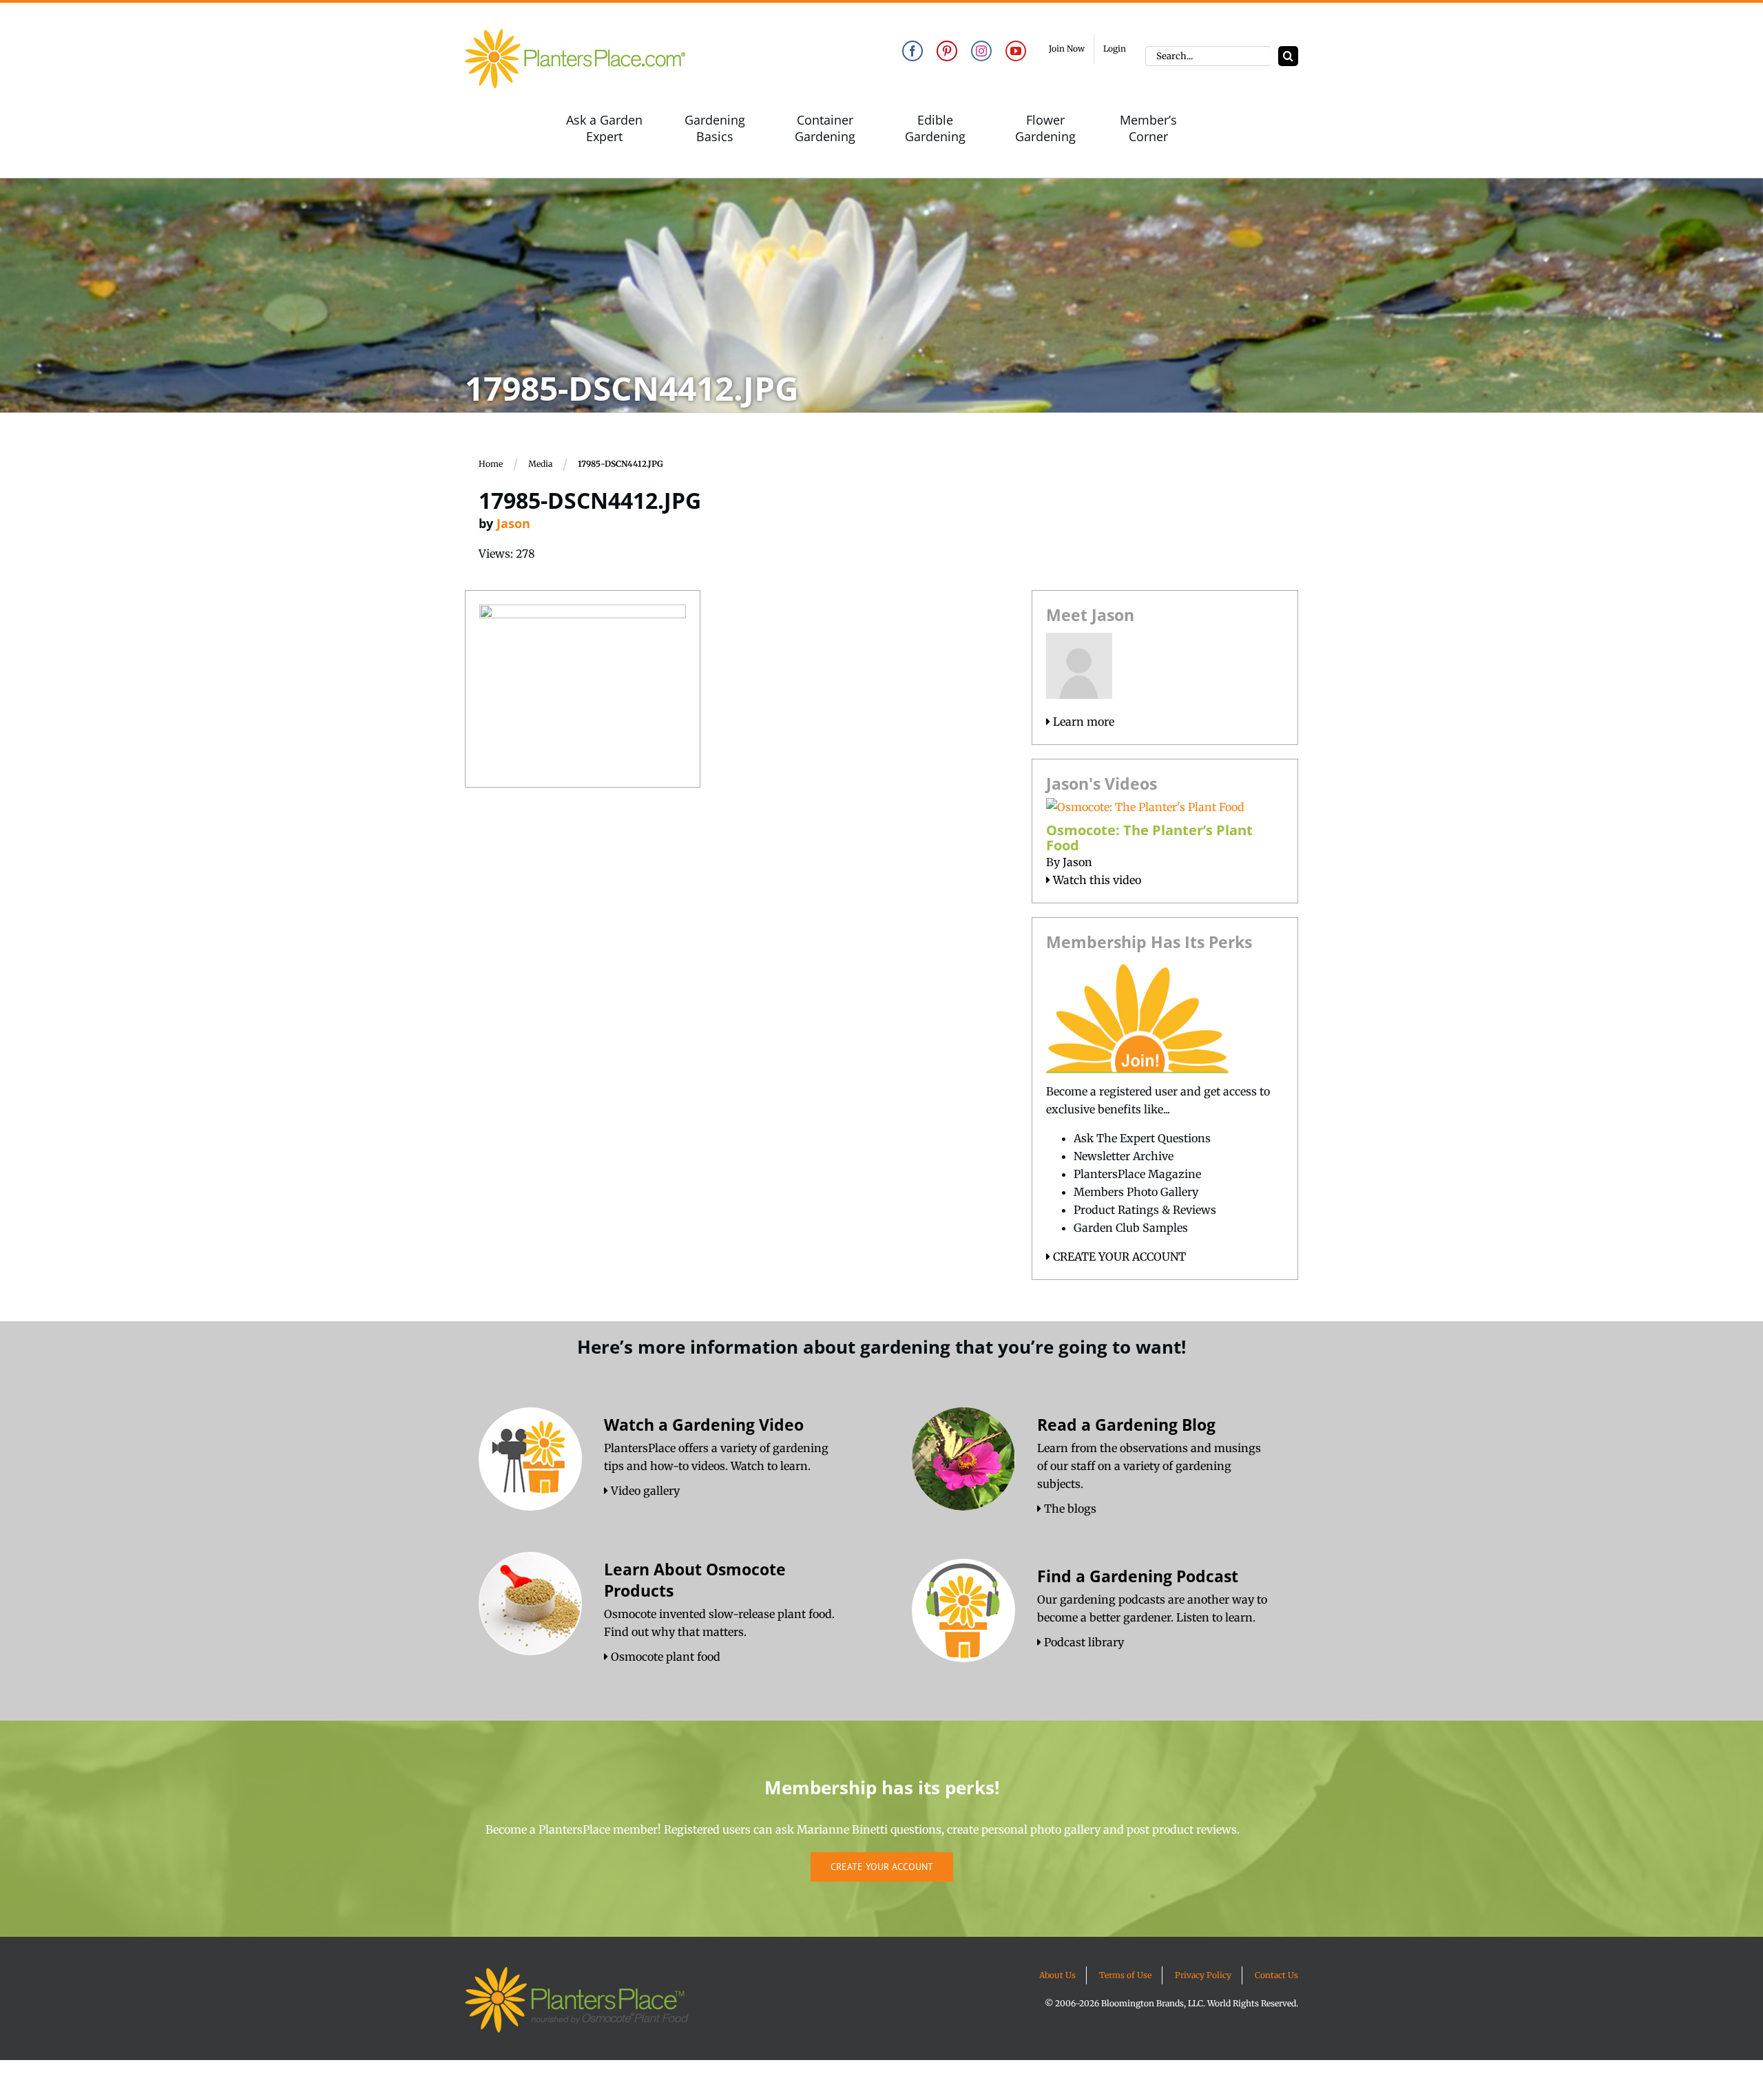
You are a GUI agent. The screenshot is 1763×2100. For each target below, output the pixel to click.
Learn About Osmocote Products (695, 1580)
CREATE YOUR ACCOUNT (1118, 1257)
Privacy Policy (1203, 1975)
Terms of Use (1125, 1975)
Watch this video (1096, 880)
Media (540, 464)
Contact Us (1276, 1975)
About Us (1057, 1975)
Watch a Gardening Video (704, 1425)
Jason (513, 523)
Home (491, 464)
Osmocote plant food (664, 1657)
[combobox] (1208, 56)
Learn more (1082, 722)
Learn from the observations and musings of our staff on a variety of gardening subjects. (1149, 1466)
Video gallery (644, 1491)
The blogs (1069, 1509)
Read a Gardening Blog (1126, 1425)
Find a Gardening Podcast (1138, 1576)
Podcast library (1083, 1642)
